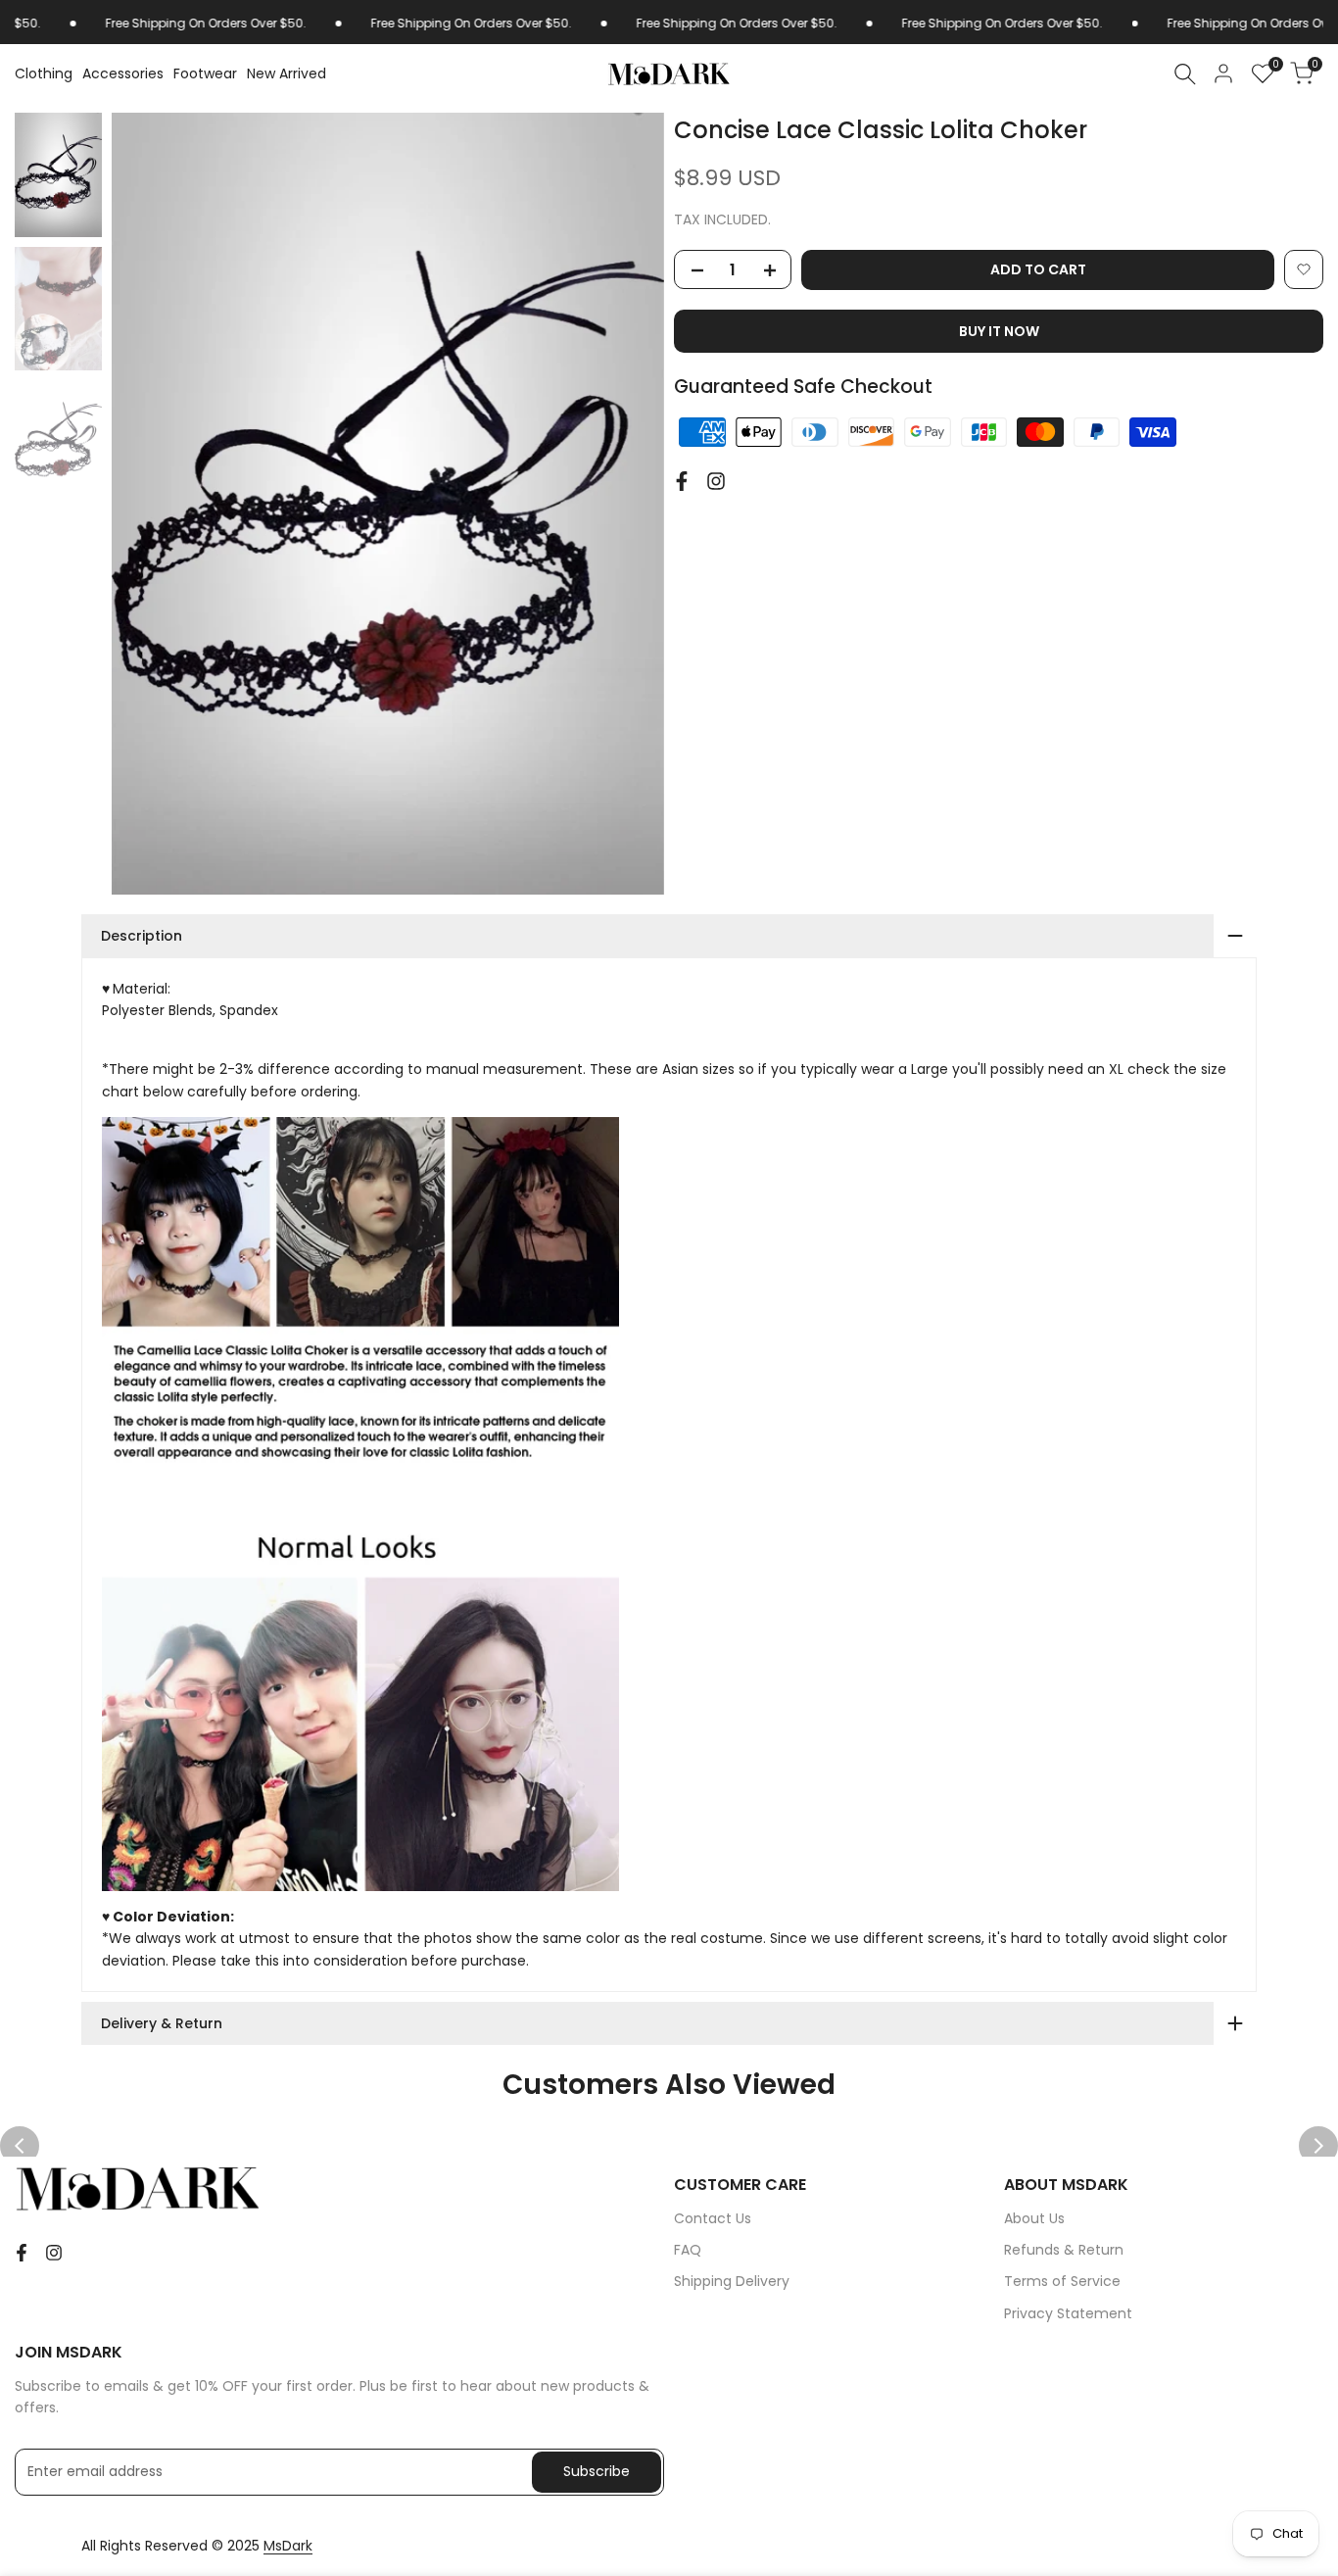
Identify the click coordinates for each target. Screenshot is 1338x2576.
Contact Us (713, 2218)
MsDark (288, 2546)
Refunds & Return (1064, 2250)
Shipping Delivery (732, 2281)
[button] (1304, 269)
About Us (1034, 2218)
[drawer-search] (1185, 74)
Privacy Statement (1068, 2313)
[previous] (151, 504)
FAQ (688, 2250)
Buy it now (999, 331)
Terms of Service (1062, 2281)
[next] (625, 504)
